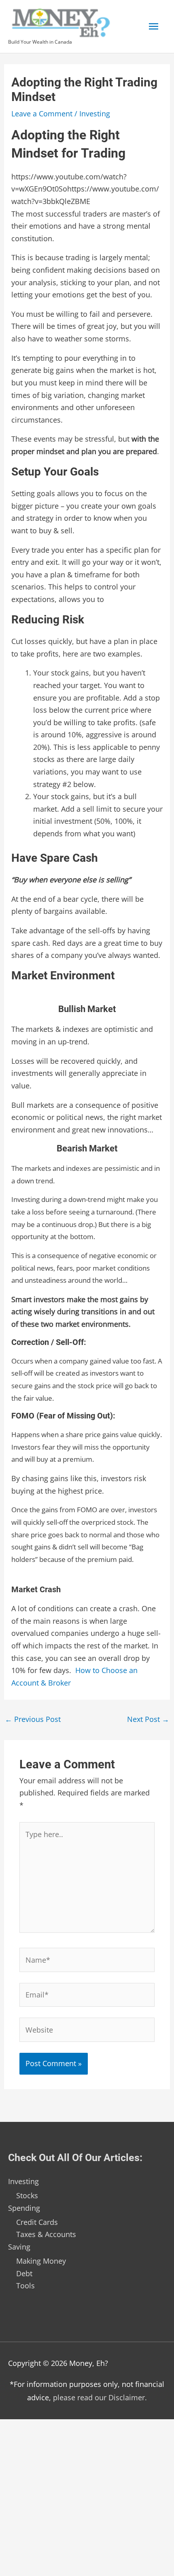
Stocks (27, 2195)
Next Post (148, 1719)
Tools (25, 2286)
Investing (95, 114)
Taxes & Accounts (46, 2234)
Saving (19, 2247)
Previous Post (33, 1719)
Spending (24, 2208)
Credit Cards (37, 2222)
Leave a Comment (42, 114)
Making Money (41, 2261)
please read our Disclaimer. (100, 2397)
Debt (24, 2273)
